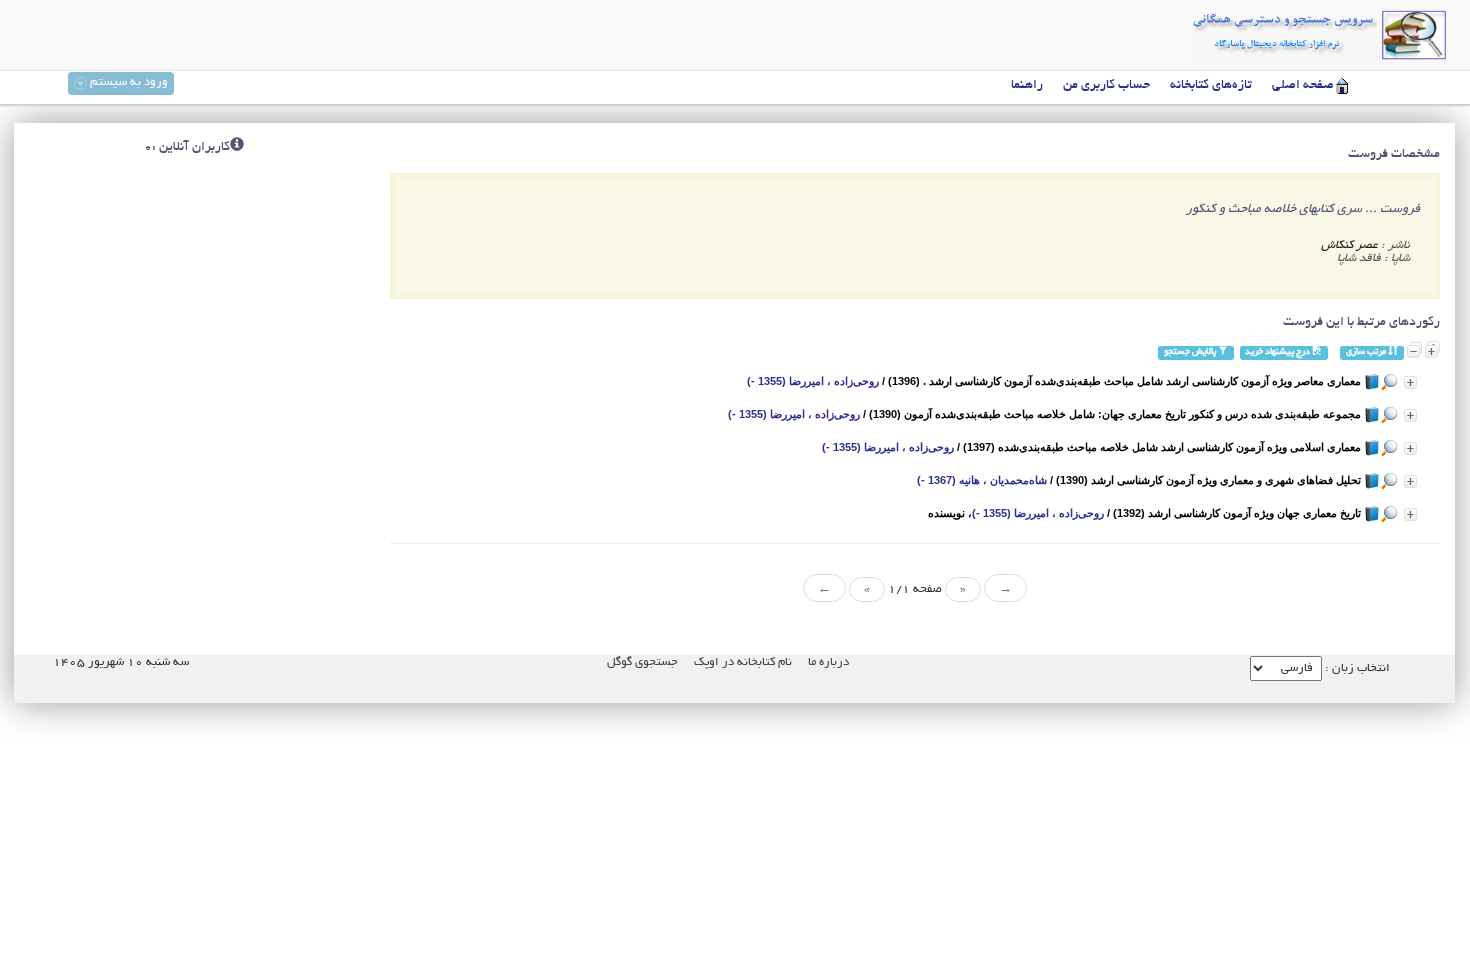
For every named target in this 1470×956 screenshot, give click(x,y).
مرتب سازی (1367, 352)
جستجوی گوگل (642, 662)
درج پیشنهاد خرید (1278, 352)
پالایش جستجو (1191, 352)
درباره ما (828, 662)
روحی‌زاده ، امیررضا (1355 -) (813, 381)
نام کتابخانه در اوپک (743, 662)
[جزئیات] (1410, 382)
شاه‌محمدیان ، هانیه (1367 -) (982, 480)
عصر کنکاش (1349, 245)
